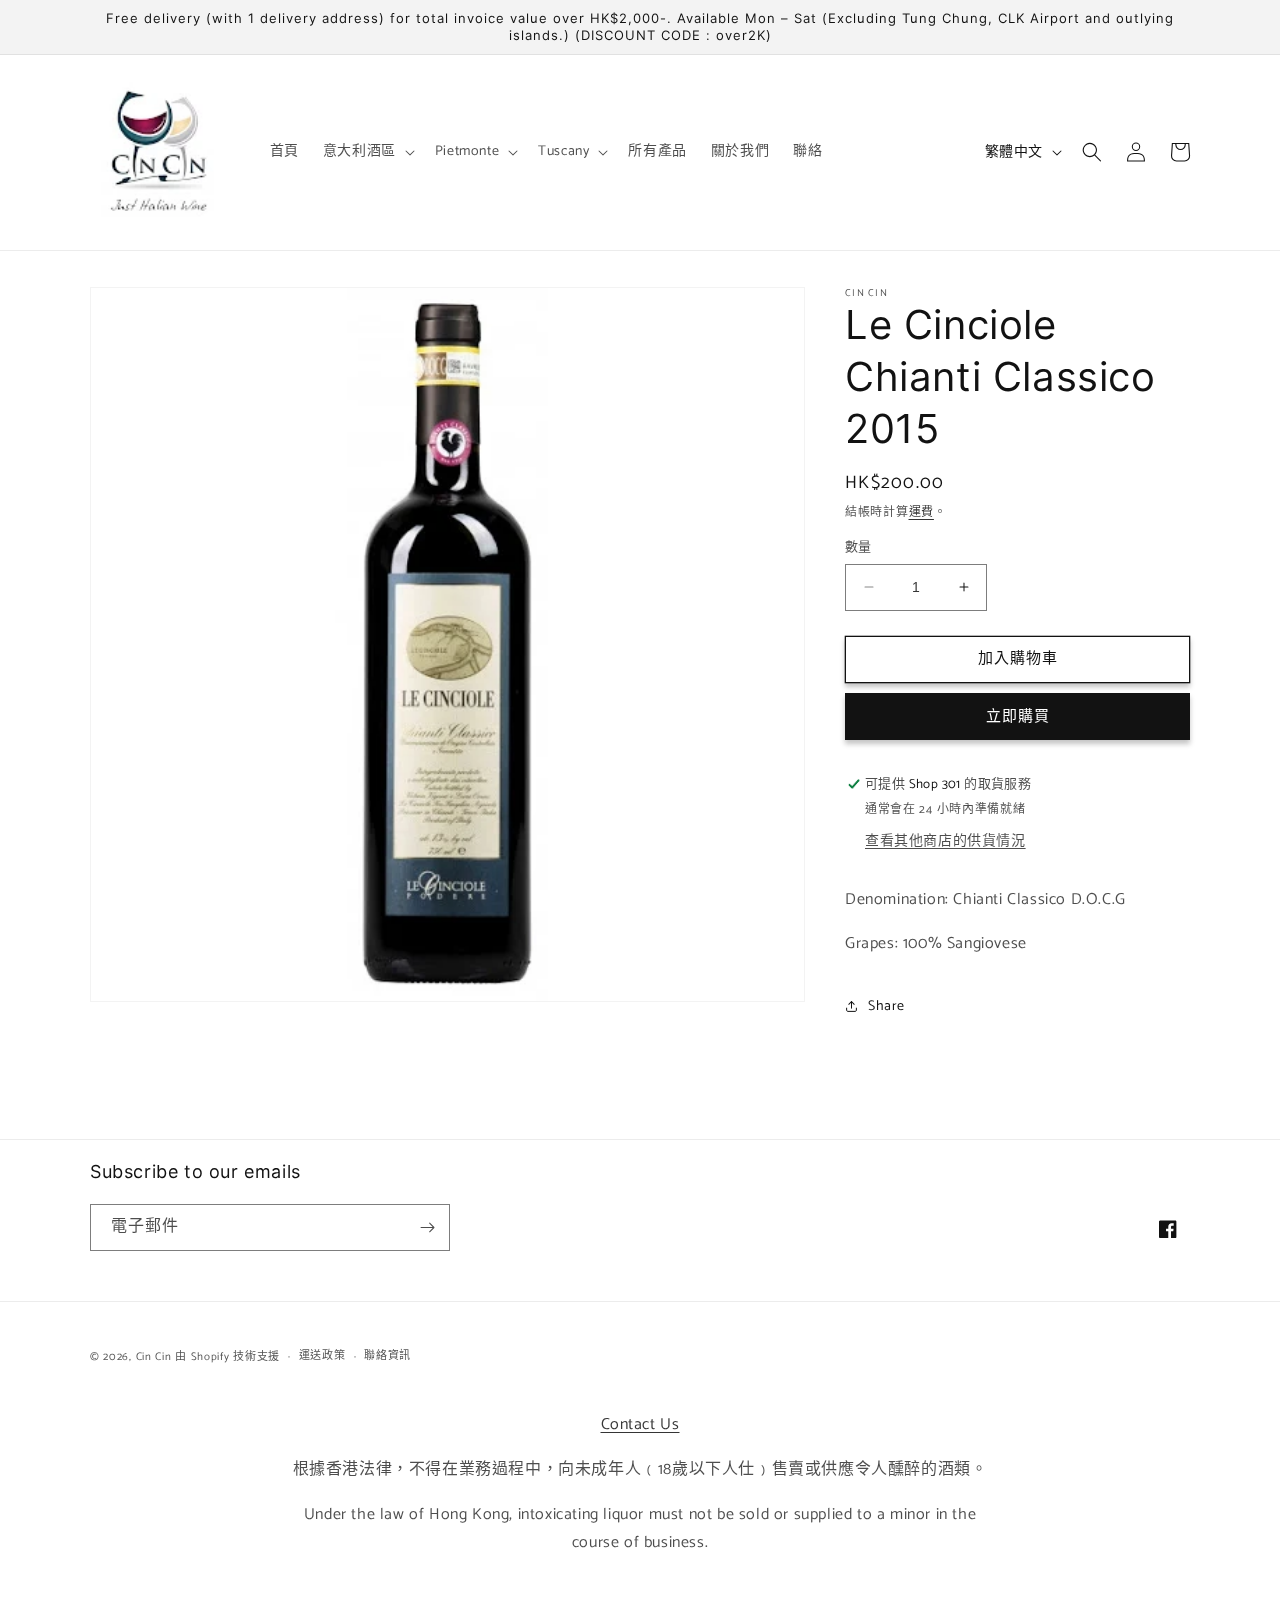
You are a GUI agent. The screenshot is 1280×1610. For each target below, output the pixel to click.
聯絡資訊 (387, 1356)
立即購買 (1018, 716)
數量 (858, 548)
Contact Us (640, 1424)
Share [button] (886, 1006)
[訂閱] (427, 1227)
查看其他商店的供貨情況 (945, 841)
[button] (367, 152)
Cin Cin (154, 1357)
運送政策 (322, 1356)
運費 (921, 512)
